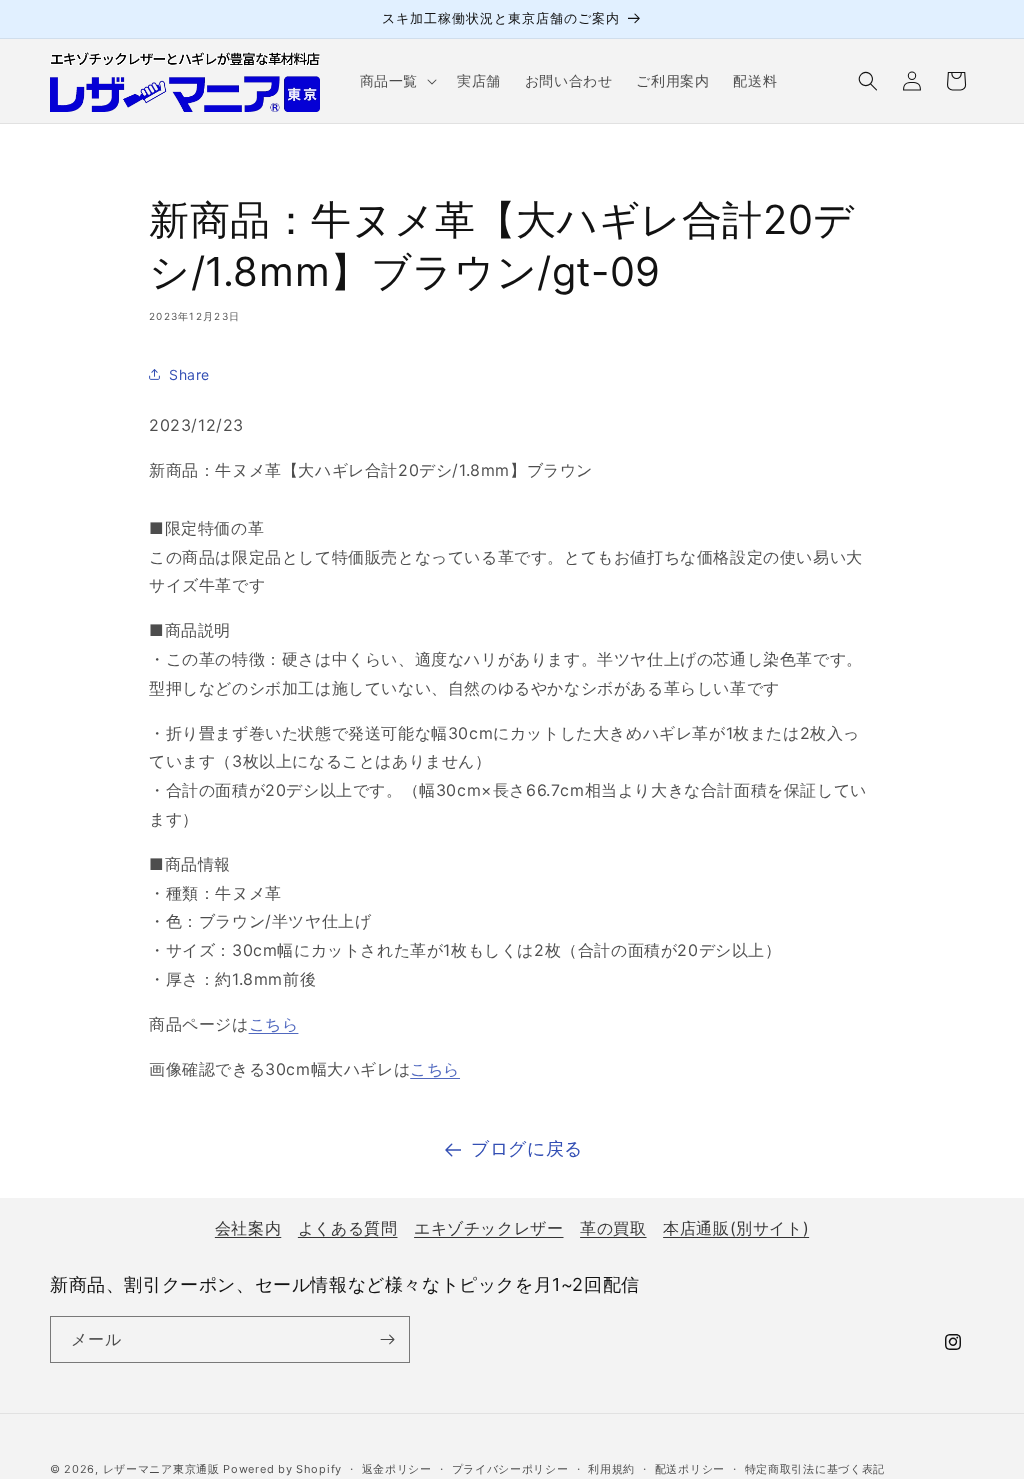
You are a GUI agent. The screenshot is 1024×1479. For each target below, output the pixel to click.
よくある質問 (348, 1228)
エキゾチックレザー (488, 1228)
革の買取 (613, 1228)
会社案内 (248, 1228)
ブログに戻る (527, 1148)
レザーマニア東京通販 (161, 1469)
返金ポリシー (397, 1469)
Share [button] (189, 374)
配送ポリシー (690, 1469)
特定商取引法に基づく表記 (815, 1469)
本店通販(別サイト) (736, 1228)
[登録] (387, 1339)
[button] (396, 81)
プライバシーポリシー (510, 1469)
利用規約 (611, 1469)
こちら (274, 1024)
